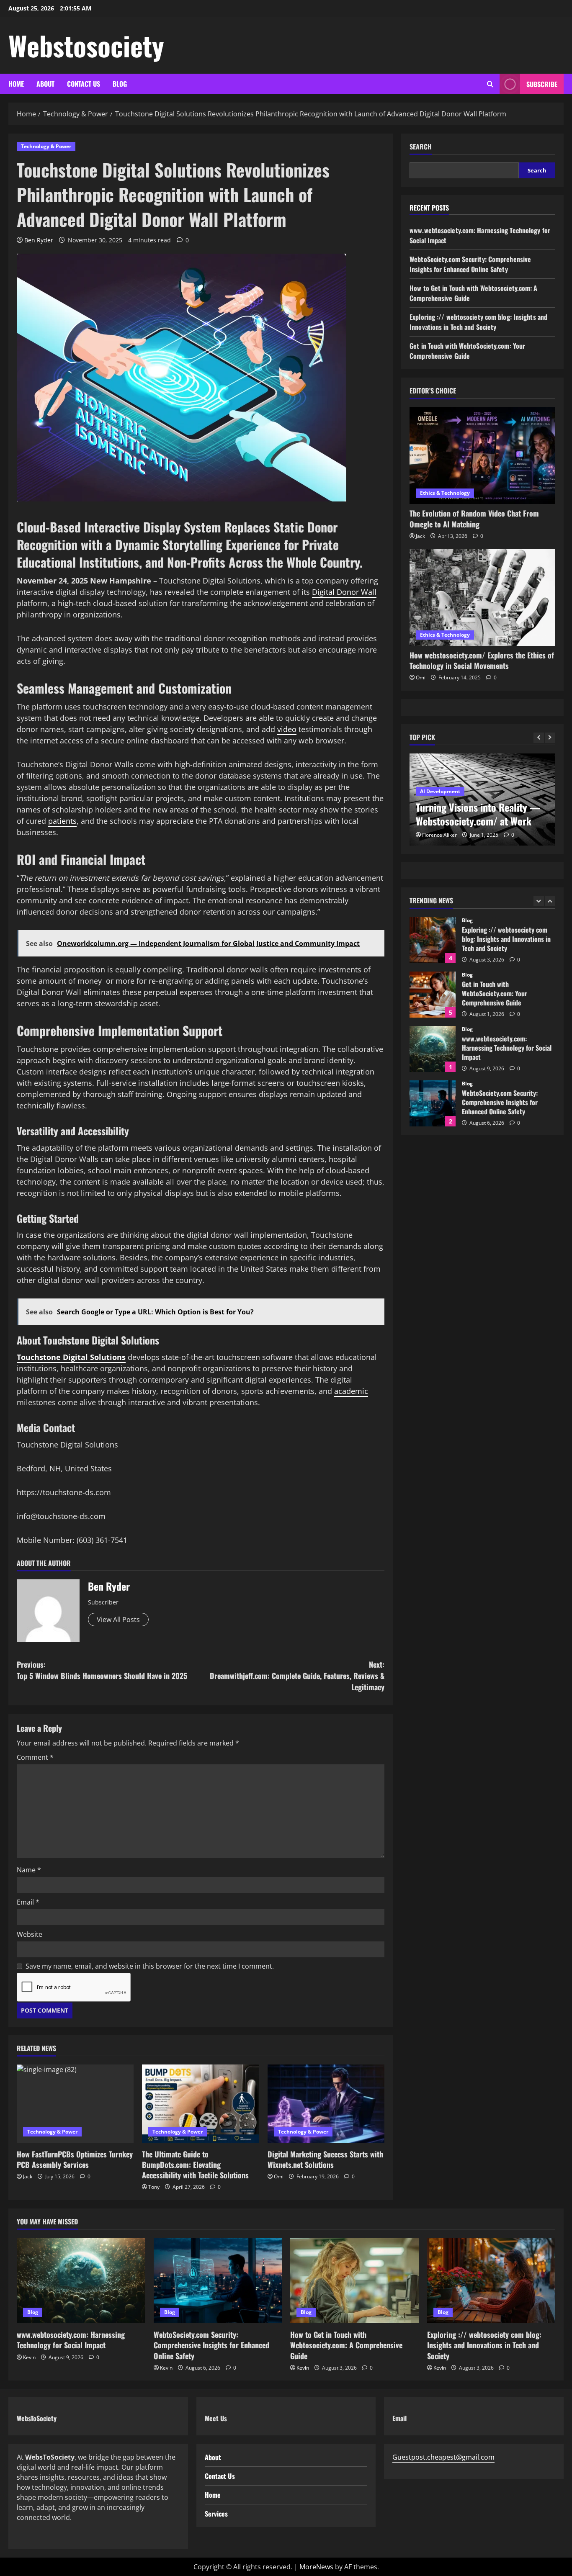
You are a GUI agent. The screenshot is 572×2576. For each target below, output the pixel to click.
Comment (35, 1757)
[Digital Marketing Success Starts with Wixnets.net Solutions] (326, 2103)
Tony (154, 2187)
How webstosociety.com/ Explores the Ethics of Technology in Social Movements (482, 660)
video (287, 729)
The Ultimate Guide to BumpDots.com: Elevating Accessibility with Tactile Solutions (195, 2165)
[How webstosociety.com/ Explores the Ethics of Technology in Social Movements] (482, 597)
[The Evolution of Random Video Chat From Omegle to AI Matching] (482, 456)
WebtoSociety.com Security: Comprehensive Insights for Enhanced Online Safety (470, 264)
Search (421, 147)
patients (62, 821)
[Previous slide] (539, 738)
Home (16, 84)
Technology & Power (46, 146)
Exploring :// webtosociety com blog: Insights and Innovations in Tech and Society (478, 322)
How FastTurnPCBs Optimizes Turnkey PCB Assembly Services (75, 2159)
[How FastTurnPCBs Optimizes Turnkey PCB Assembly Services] (75, 2103)
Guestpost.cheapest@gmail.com (443, 2457)
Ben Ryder (39, 240)
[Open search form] (490, 84)
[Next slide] (550, 738)
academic (351, 1391)
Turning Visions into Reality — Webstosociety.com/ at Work (478, 814)
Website (30, 1934)
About (45, 84)
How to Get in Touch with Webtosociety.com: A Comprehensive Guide (433, 1103)
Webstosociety (86, 45)
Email (28, 1902)
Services (216, 2514)
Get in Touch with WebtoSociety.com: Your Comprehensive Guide (467, 351)
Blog (120, 84)
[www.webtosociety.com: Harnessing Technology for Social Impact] (81, 2280)
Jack (28, 2176)
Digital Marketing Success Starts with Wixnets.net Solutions (325, 2159)
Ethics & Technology (445, 493)
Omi (279, 2176)
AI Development (440, 791)
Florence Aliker (439, 835)
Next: (297, 1676)
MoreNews (316, 2567)
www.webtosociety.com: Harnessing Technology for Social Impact (433, 995)
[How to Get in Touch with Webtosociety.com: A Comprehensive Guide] (354, 2280)
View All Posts (118, 1620)
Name (29, 1870)
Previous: (102, 1670)
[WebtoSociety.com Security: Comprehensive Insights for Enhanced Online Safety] (218, 2280)
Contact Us (84, 84)
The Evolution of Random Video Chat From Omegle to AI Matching (474, 518)
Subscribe (542, 84)
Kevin (29, 2357)
